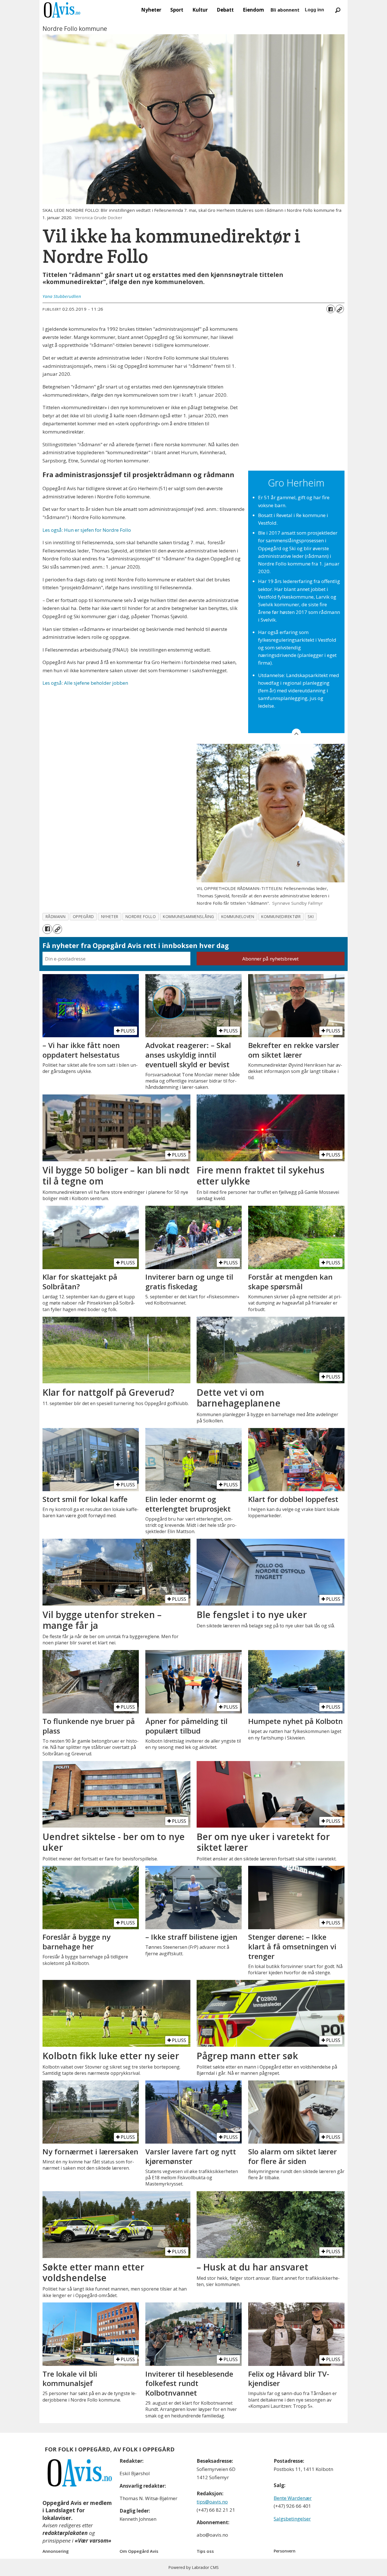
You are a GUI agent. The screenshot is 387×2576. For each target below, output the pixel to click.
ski (311, 916)
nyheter (110, 916)
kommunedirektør (281, 916)
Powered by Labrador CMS (193, 2567)
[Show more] (296, 733)
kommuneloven (238, 916)
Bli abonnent (285, 10)
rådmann (56, 916)
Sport (177, 10)
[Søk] (338, 10)
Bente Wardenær (293, 2498)
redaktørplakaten (65, 2533)
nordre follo (141, 916)
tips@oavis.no (212, 2502)
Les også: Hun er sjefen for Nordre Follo (87, 530)
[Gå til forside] (62, 10)
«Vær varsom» (93, 2541)
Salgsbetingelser (292, 2519)
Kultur (200, 10)
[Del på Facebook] (331, 309)
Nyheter (151, 10)
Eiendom (253, 10)
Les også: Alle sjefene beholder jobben (85, 683)
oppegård (83, 916)
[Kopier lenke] (340, 309)
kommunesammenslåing (188, 916)
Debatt (225, 10)
